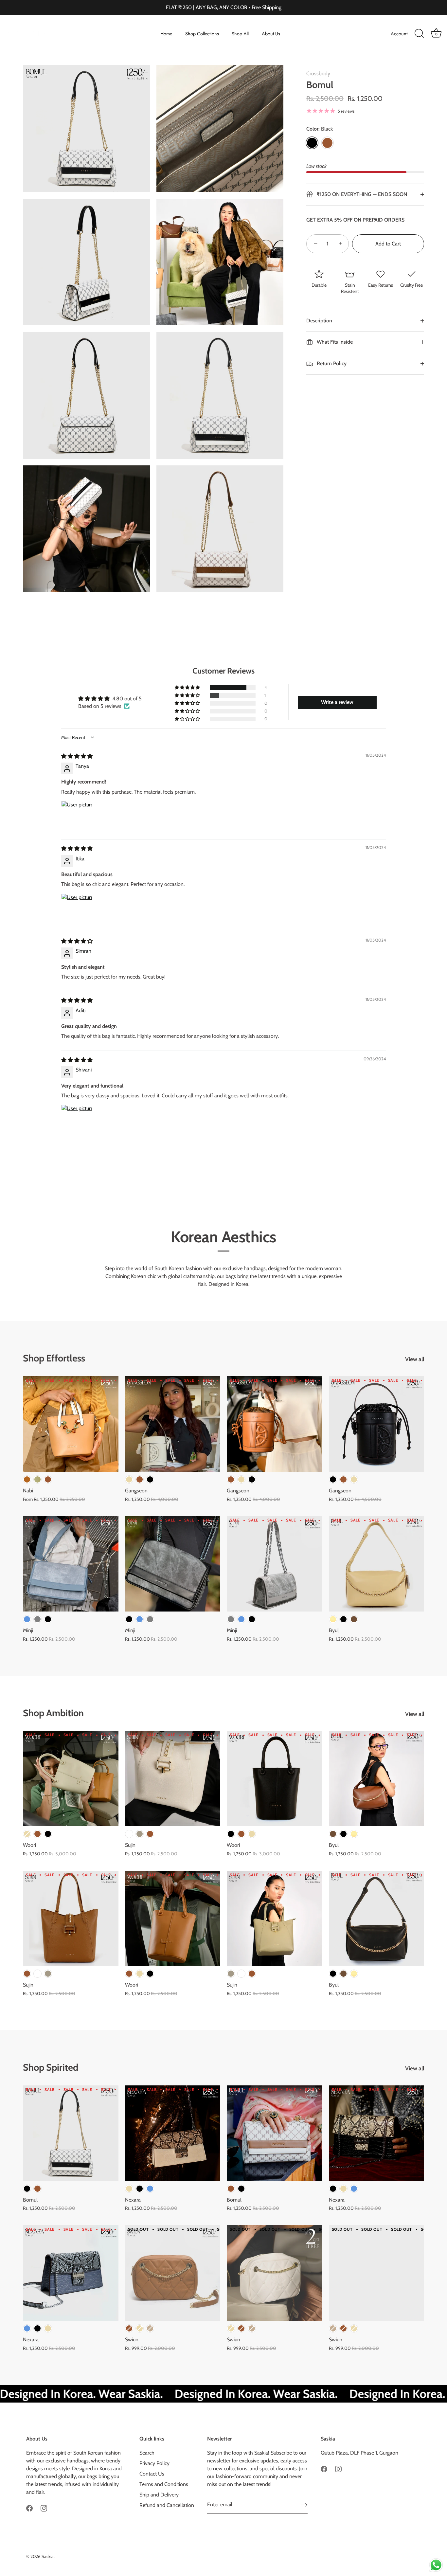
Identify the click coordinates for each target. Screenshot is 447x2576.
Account (399, 34)
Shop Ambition (53, 1713)
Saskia (48, 2556)
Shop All (240, 34)
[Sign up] (304, 2505)
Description (319, 321)
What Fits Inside (334, 342)
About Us (271, 34)
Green (37, 1479)
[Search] (419, 34)
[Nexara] (173, 2133)
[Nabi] (71, 1424)
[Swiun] (173, 2273)
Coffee (354, 1619)
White (129, 1834)
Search (147, 2453)
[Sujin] (173, 1779)
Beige (129, 1479)
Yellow (333, 1619)
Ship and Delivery (159, 2495)
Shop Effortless (54, 1358)
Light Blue (27, 1619)
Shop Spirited (51, 2067)
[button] (188, 688)
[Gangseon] (173, 1424)
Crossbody (318, 73)
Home (166, 34)
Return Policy (331, 363)
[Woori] (71, 1779)
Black (312, 143)
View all (415, 1359)
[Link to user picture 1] (77, 817)
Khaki (150, 2328)
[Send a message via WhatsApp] (436, 2565)
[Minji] (71, 1564)
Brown (327, 143)
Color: (320, 129)
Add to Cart (388, 244)
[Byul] (377, 1564)
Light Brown (27, 1479)
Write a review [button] (337, 702)
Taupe (140, 1834)
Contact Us (152, 2474)
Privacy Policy (154, 2463)
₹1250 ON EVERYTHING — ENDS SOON (361, 194)
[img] (77, 756)
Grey (37, 1619)
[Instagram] (44, 2508)
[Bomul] (71, 2133)
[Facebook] (29, 2508)
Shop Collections (202, 34)
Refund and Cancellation (167, 2505)
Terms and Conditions (164, 2484)
